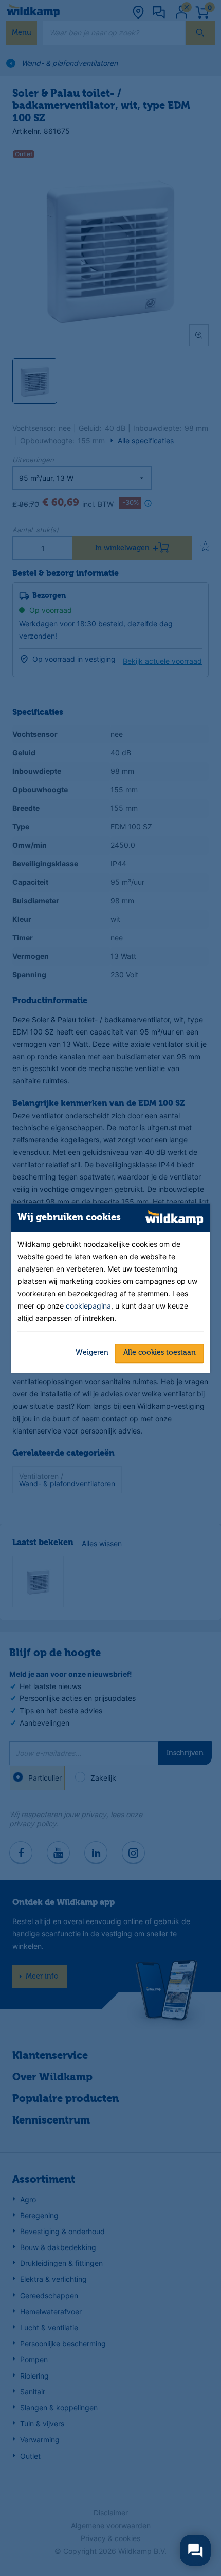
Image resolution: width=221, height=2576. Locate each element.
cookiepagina (88, 1306)
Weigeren (92, 1353)
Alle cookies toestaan (160, 1353)
